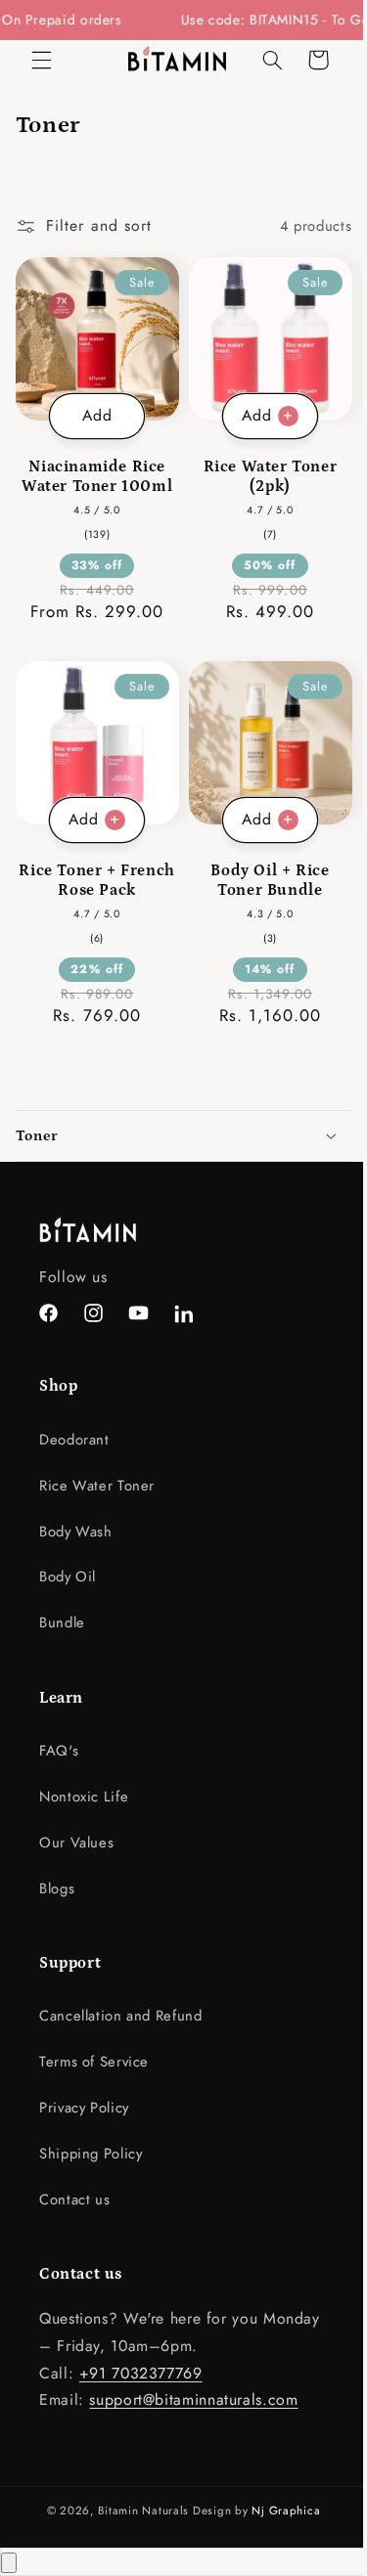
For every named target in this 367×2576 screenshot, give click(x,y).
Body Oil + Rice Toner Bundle (259, 866)
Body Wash (76, 1531)
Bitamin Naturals (137, 2510)
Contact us (74, 2199)
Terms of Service (94, 2062)
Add (93, 407)
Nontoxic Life (84, 1797)
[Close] (9, 2562)
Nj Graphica (279, 2510)
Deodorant (74, 1439)
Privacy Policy (84, 2108)
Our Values (76, 1842)
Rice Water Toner (97, 1485)
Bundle (62, 1622)
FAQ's (59, 1751)
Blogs (57, 1888)
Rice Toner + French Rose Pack (94, 866)
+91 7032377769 (141, 2372)
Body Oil (68, 1577)
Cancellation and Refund (121, 2016)
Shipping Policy (91, 2154)
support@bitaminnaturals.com (193, 2399)
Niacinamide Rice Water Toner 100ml (93, 468)
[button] (41, 60)
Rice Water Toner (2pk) (259, 468)
